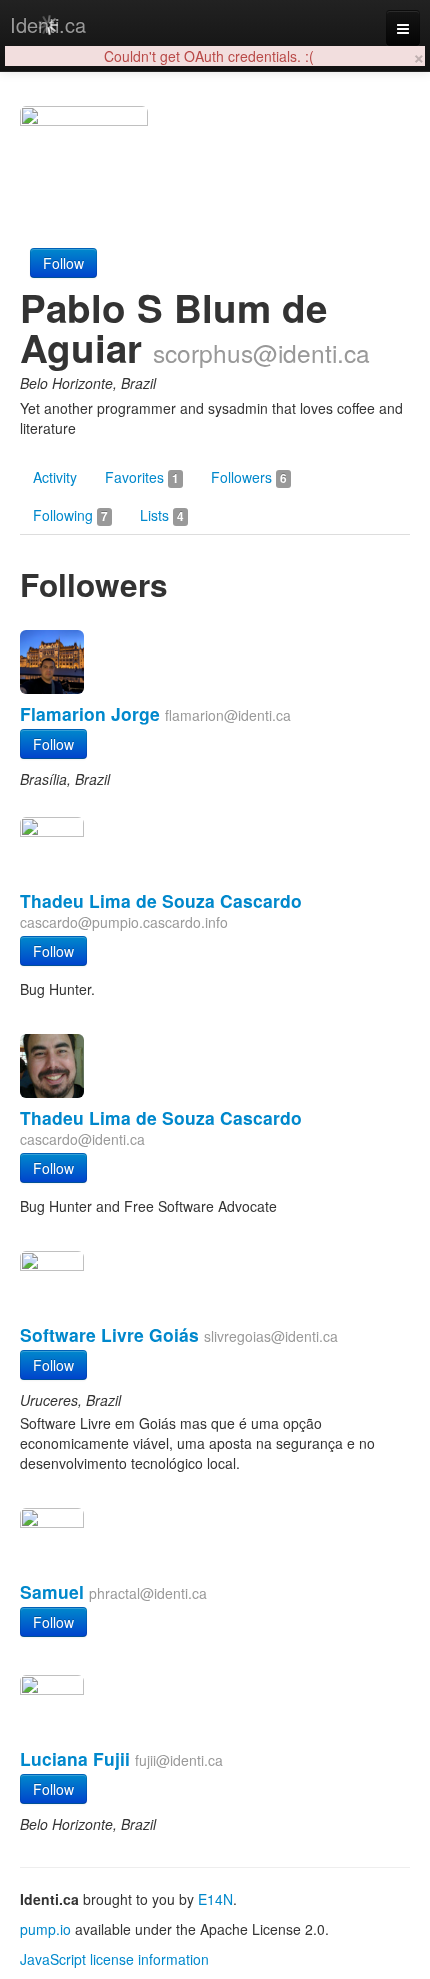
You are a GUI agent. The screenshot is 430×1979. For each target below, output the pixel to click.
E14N (215, 1899)
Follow (63, 263)
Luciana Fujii (75, 1758)
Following (70, 515)
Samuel (52, 1591)
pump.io (45, 1929)
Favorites (142, 477)
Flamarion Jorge (90, 713)
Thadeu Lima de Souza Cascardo (161, 900)
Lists (162, 515)
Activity (55, 477)
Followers (249, 477)
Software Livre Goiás (109, 1334)
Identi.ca (48, 24)
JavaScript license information (114, 1959)
